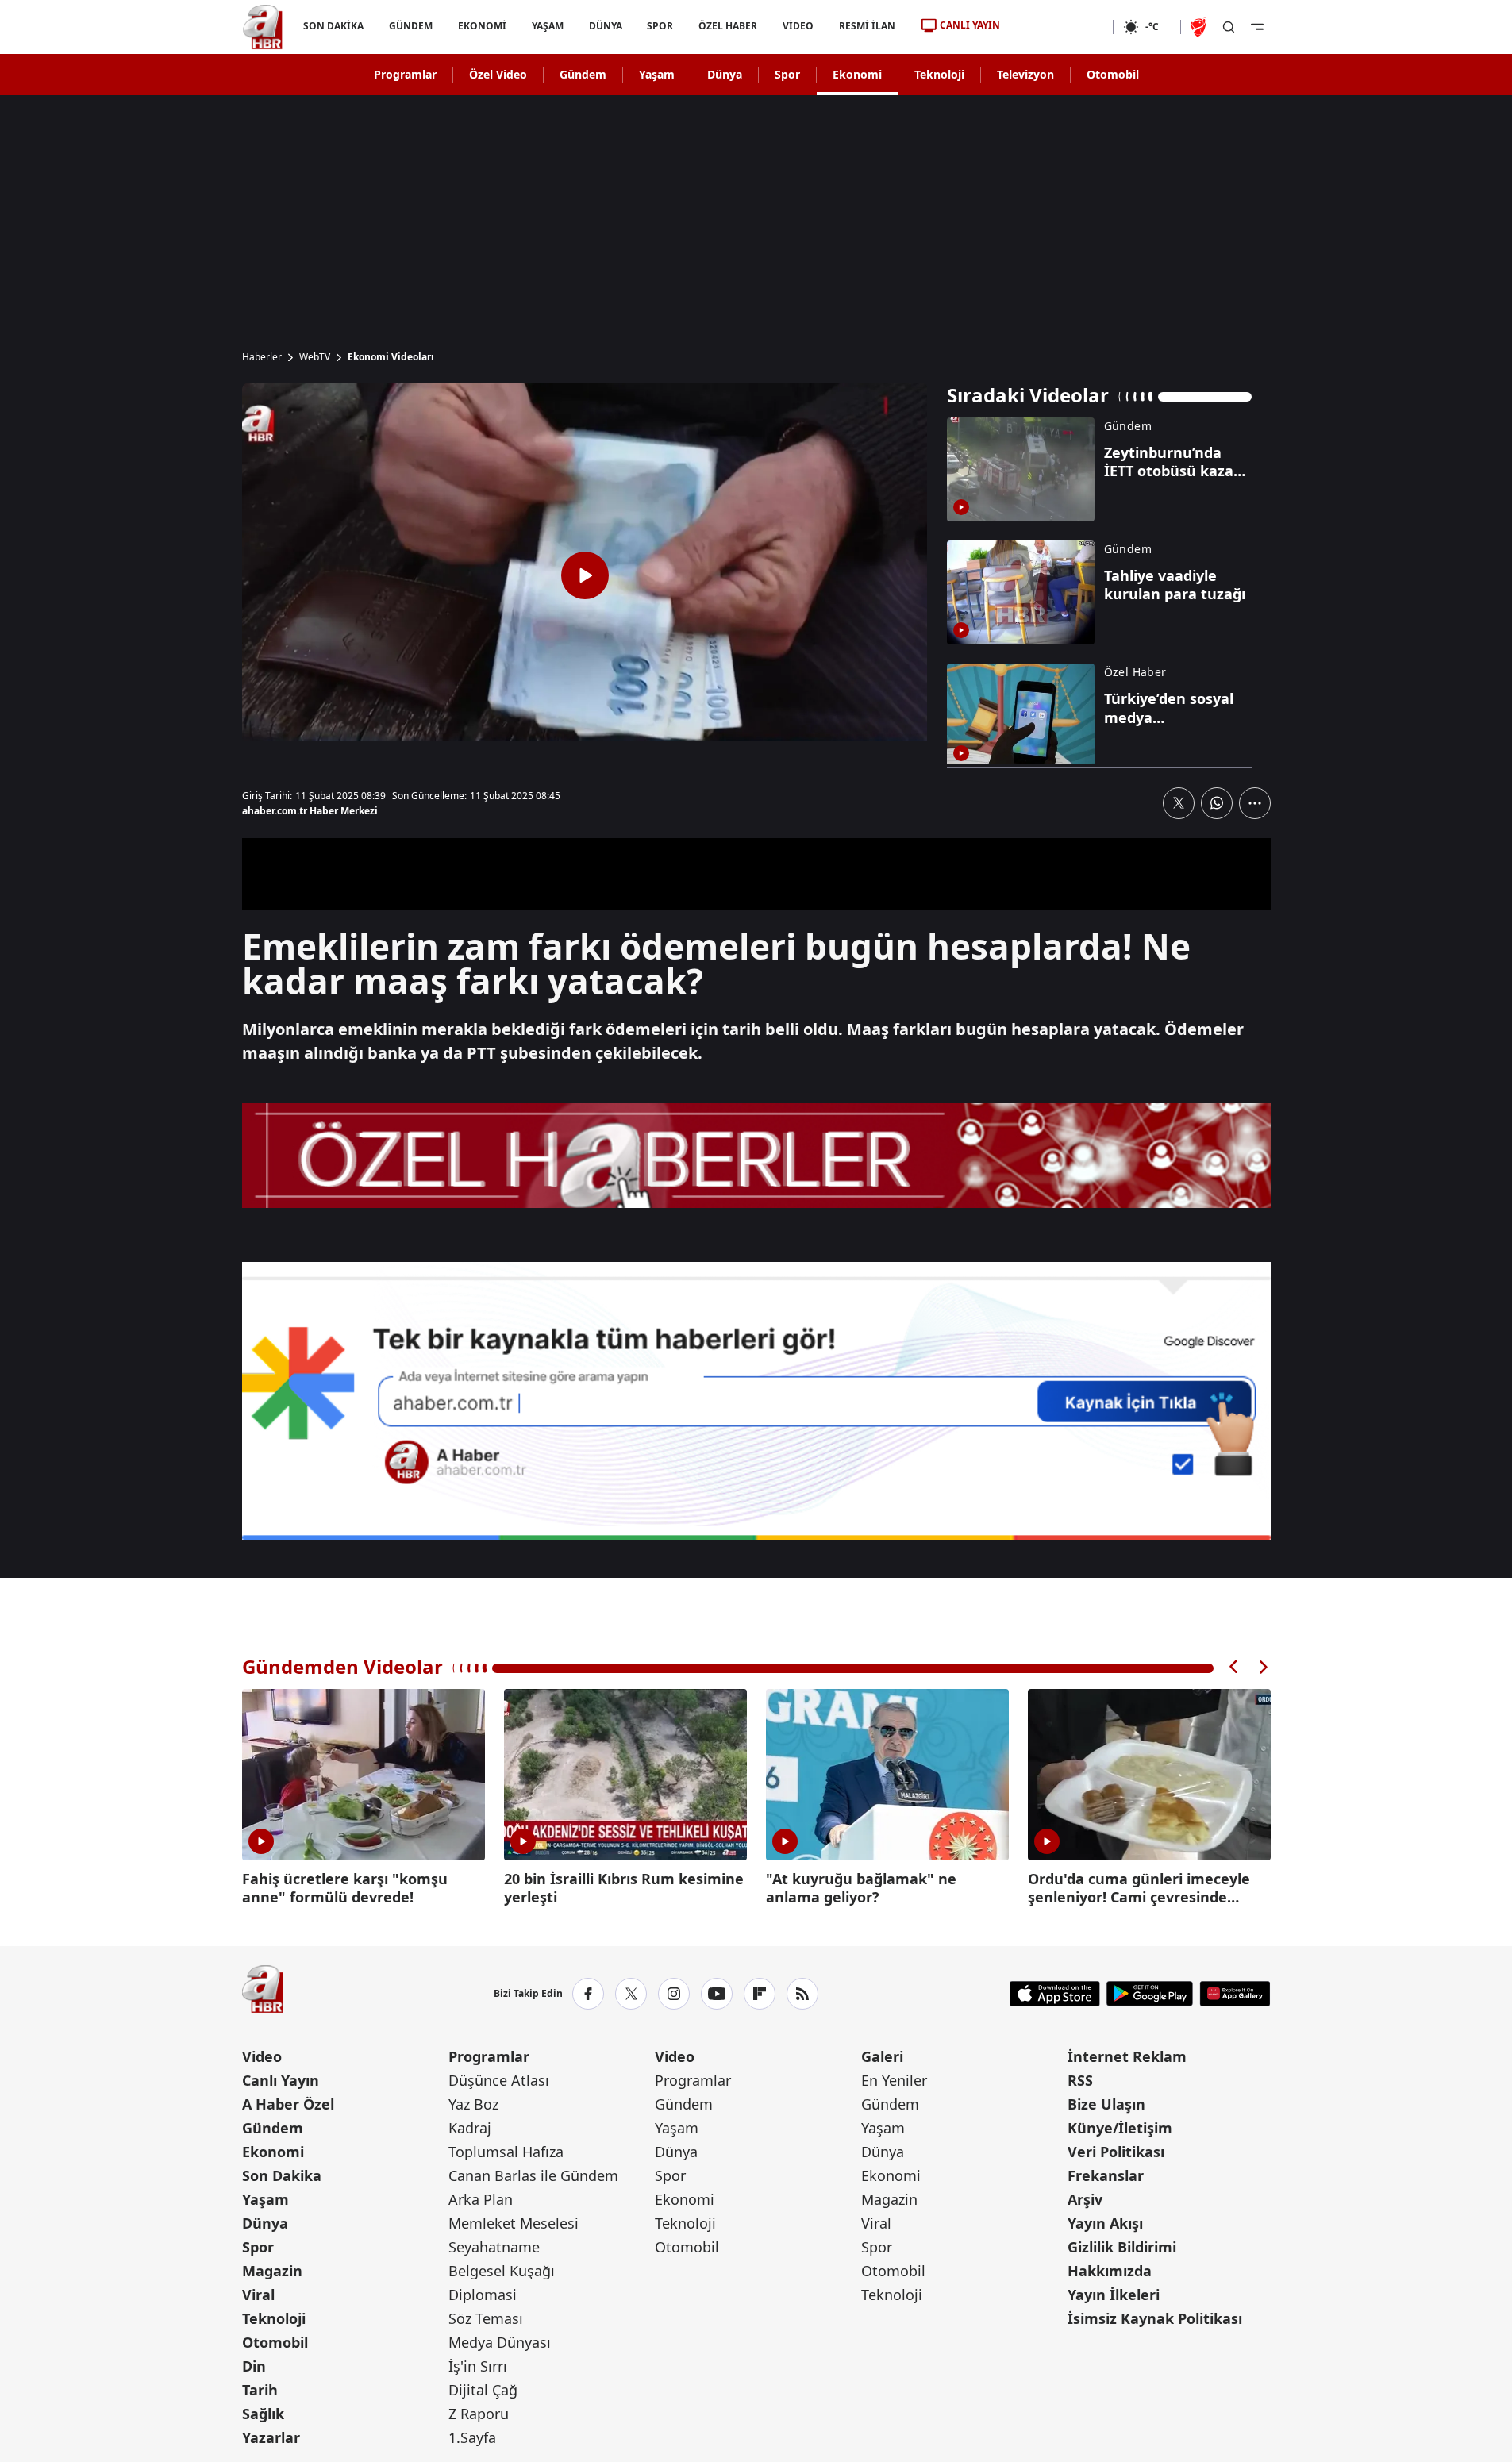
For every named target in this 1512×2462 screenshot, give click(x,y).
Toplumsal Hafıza (506, 2152)
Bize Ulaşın (1106, 2104)
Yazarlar (271, 2437)
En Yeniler (894, 2080)
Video (262, 2056)
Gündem (583, 74)
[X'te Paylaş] (1179, 803)
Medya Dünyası (500, 2342)
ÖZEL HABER (728, 26)
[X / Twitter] (631, 1994)
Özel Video (498, 74)
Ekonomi (857, 74)
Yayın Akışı (1105, 2223)
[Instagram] (674, 1994)
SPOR (660, 26)
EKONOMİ (481, 26)
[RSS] (802, 1994)
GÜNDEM (410, 26)
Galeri (882, 2056)
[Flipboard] (760, 1994)
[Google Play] (1150, 1994)
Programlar (405, 74)
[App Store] (1055, 1994)
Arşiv (1085, 2199)
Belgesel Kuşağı (502, 2271)
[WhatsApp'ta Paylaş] (1217, 803)
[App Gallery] (1235, 1994)
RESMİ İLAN (867, 26)
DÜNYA (605, 26)
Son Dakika (282, 2175)
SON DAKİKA (333, 26)
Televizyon (1025, 74)
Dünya (725, 74)
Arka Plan (481, 2199)
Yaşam (657, 74)
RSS (1080, 2080)
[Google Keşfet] (756, 1401)
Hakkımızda (1110, 2271)
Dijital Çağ (483, 2390)
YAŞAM (547, 26)
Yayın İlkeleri (1114, 2295)
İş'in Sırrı (478, 2366)
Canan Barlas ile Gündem (533, 2175)
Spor (787, 74)
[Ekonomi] (1062, 27)
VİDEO (798, 26)
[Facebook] (588, 1994)
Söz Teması (486, 2318)
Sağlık (263, 2414)
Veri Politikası (1116, 2152)
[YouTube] (717, 1994)
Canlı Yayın (281, 2080)
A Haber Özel (288, 2104)
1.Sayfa (472, 2437)
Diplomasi (483, 2295)
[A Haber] (263, 27)
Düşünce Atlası (499, 2080)
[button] (1234, 1667)
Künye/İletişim (1120, 2128)
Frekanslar (1106, 2175)
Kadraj (470, 2128)
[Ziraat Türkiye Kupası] (1200, 27)
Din (254, 2366)
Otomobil (1113, 74)
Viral (258, 2295)
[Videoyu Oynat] (585, 575)
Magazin (272, 2271)
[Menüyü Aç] (1257, 27)
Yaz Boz (473, 2104)
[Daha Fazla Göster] (1255, 803)
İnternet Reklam (1127, 2056)
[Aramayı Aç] (1229, 27)
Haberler (262, 357)
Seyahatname (494, 2247)
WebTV (315, 357)
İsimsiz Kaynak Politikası (1155, 2318)
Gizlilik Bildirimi (1122, 2247)
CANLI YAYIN (970, 25)
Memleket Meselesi (514, 2223)
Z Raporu (479, 2414)
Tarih (260, 2390)
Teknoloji (939, 74)
